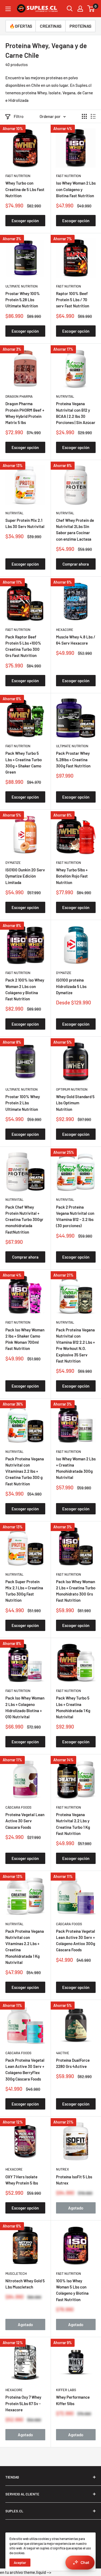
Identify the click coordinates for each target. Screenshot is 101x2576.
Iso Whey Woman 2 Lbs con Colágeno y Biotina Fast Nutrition (76, 189)
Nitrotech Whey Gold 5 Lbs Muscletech (25, 2284)
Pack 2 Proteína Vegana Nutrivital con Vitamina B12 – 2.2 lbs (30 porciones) (75, 1216)
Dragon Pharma (19, 396)
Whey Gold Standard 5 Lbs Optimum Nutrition (75, 1103)
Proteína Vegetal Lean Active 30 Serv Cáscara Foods (25, 1821)
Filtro (19, 116)
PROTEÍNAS (80, 26)
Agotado (76, 2208)
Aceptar (20, 2563)
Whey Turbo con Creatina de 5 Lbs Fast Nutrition (25, 189)
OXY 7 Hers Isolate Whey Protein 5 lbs (22, 2180)
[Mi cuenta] (80, 9)
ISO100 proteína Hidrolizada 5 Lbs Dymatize (71, 986)
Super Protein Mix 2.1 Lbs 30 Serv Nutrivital (25, 523)
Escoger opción (25, 221)
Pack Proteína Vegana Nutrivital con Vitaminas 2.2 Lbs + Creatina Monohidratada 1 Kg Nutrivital (25, 1947)
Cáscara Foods (18, 1807)
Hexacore (65, 630)
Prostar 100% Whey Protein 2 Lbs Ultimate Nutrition (23, 1103)
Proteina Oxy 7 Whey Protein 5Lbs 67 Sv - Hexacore (23, 2403)
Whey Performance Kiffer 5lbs (73, 2400)
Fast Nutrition (18, 176)
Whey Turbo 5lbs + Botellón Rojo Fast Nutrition (72, 876)
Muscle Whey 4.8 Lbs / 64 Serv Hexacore (76, 640)
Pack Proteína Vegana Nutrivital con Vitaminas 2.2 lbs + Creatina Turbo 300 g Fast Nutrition (25, 1471)
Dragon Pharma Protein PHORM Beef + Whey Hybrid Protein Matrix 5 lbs (25, 413)
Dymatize (13, 863)
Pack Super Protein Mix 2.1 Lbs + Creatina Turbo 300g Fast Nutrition (24, 1591)
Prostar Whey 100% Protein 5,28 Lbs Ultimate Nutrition (23, 300)
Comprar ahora (76, 564)
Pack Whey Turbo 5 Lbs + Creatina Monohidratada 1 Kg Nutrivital (73, 1707)
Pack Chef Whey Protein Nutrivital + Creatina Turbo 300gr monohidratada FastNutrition (24, 1219)
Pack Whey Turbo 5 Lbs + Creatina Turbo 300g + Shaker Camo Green (24, 763)
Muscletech (16, 2273)
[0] (91, 9)
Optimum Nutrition (72, 1089)
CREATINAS (51, 26)
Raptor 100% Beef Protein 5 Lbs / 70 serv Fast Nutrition (73, 300)
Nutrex (62, 2169)
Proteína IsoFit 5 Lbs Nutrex (74, 2180)
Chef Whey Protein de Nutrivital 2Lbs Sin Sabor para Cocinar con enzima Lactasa (75, 530)
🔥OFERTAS (21, 26)
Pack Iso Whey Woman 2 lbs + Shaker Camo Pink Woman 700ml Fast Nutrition (25, 1339)
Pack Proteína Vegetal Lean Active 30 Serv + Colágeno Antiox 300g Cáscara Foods (76, 1941)
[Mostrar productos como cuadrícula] (84, 116)
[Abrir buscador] (70, 9)
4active (63, 2053)
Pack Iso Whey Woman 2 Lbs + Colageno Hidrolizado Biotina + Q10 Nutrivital (25, 1707)
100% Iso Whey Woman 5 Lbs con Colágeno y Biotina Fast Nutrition (72, 2290)
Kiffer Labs (66, 2390)
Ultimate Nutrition (22, 286)
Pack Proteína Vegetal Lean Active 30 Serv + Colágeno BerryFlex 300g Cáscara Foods (25, 2070)
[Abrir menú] (8, 9)
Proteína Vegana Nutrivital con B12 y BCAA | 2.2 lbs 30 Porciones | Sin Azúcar (76, 413)
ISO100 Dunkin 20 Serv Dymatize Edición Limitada (25, 876)
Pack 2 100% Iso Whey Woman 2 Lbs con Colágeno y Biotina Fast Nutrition (25, 989)
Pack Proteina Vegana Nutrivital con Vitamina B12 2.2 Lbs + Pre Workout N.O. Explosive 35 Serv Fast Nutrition (75, 1345)
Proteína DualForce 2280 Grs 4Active (73, 2063)
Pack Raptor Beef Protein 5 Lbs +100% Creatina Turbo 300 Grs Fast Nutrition (23, 646)
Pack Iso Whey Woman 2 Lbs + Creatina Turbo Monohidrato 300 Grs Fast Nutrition (76, 1591)
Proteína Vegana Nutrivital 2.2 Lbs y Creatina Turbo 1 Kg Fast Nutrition (73, 1824)
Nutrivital (65, 396)
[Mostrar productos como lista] (93, 116)
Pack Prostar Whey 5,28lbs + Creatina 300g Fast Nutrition (73, 759)
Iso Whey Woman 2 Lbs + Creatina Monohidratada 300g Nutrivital (76, 1468)
